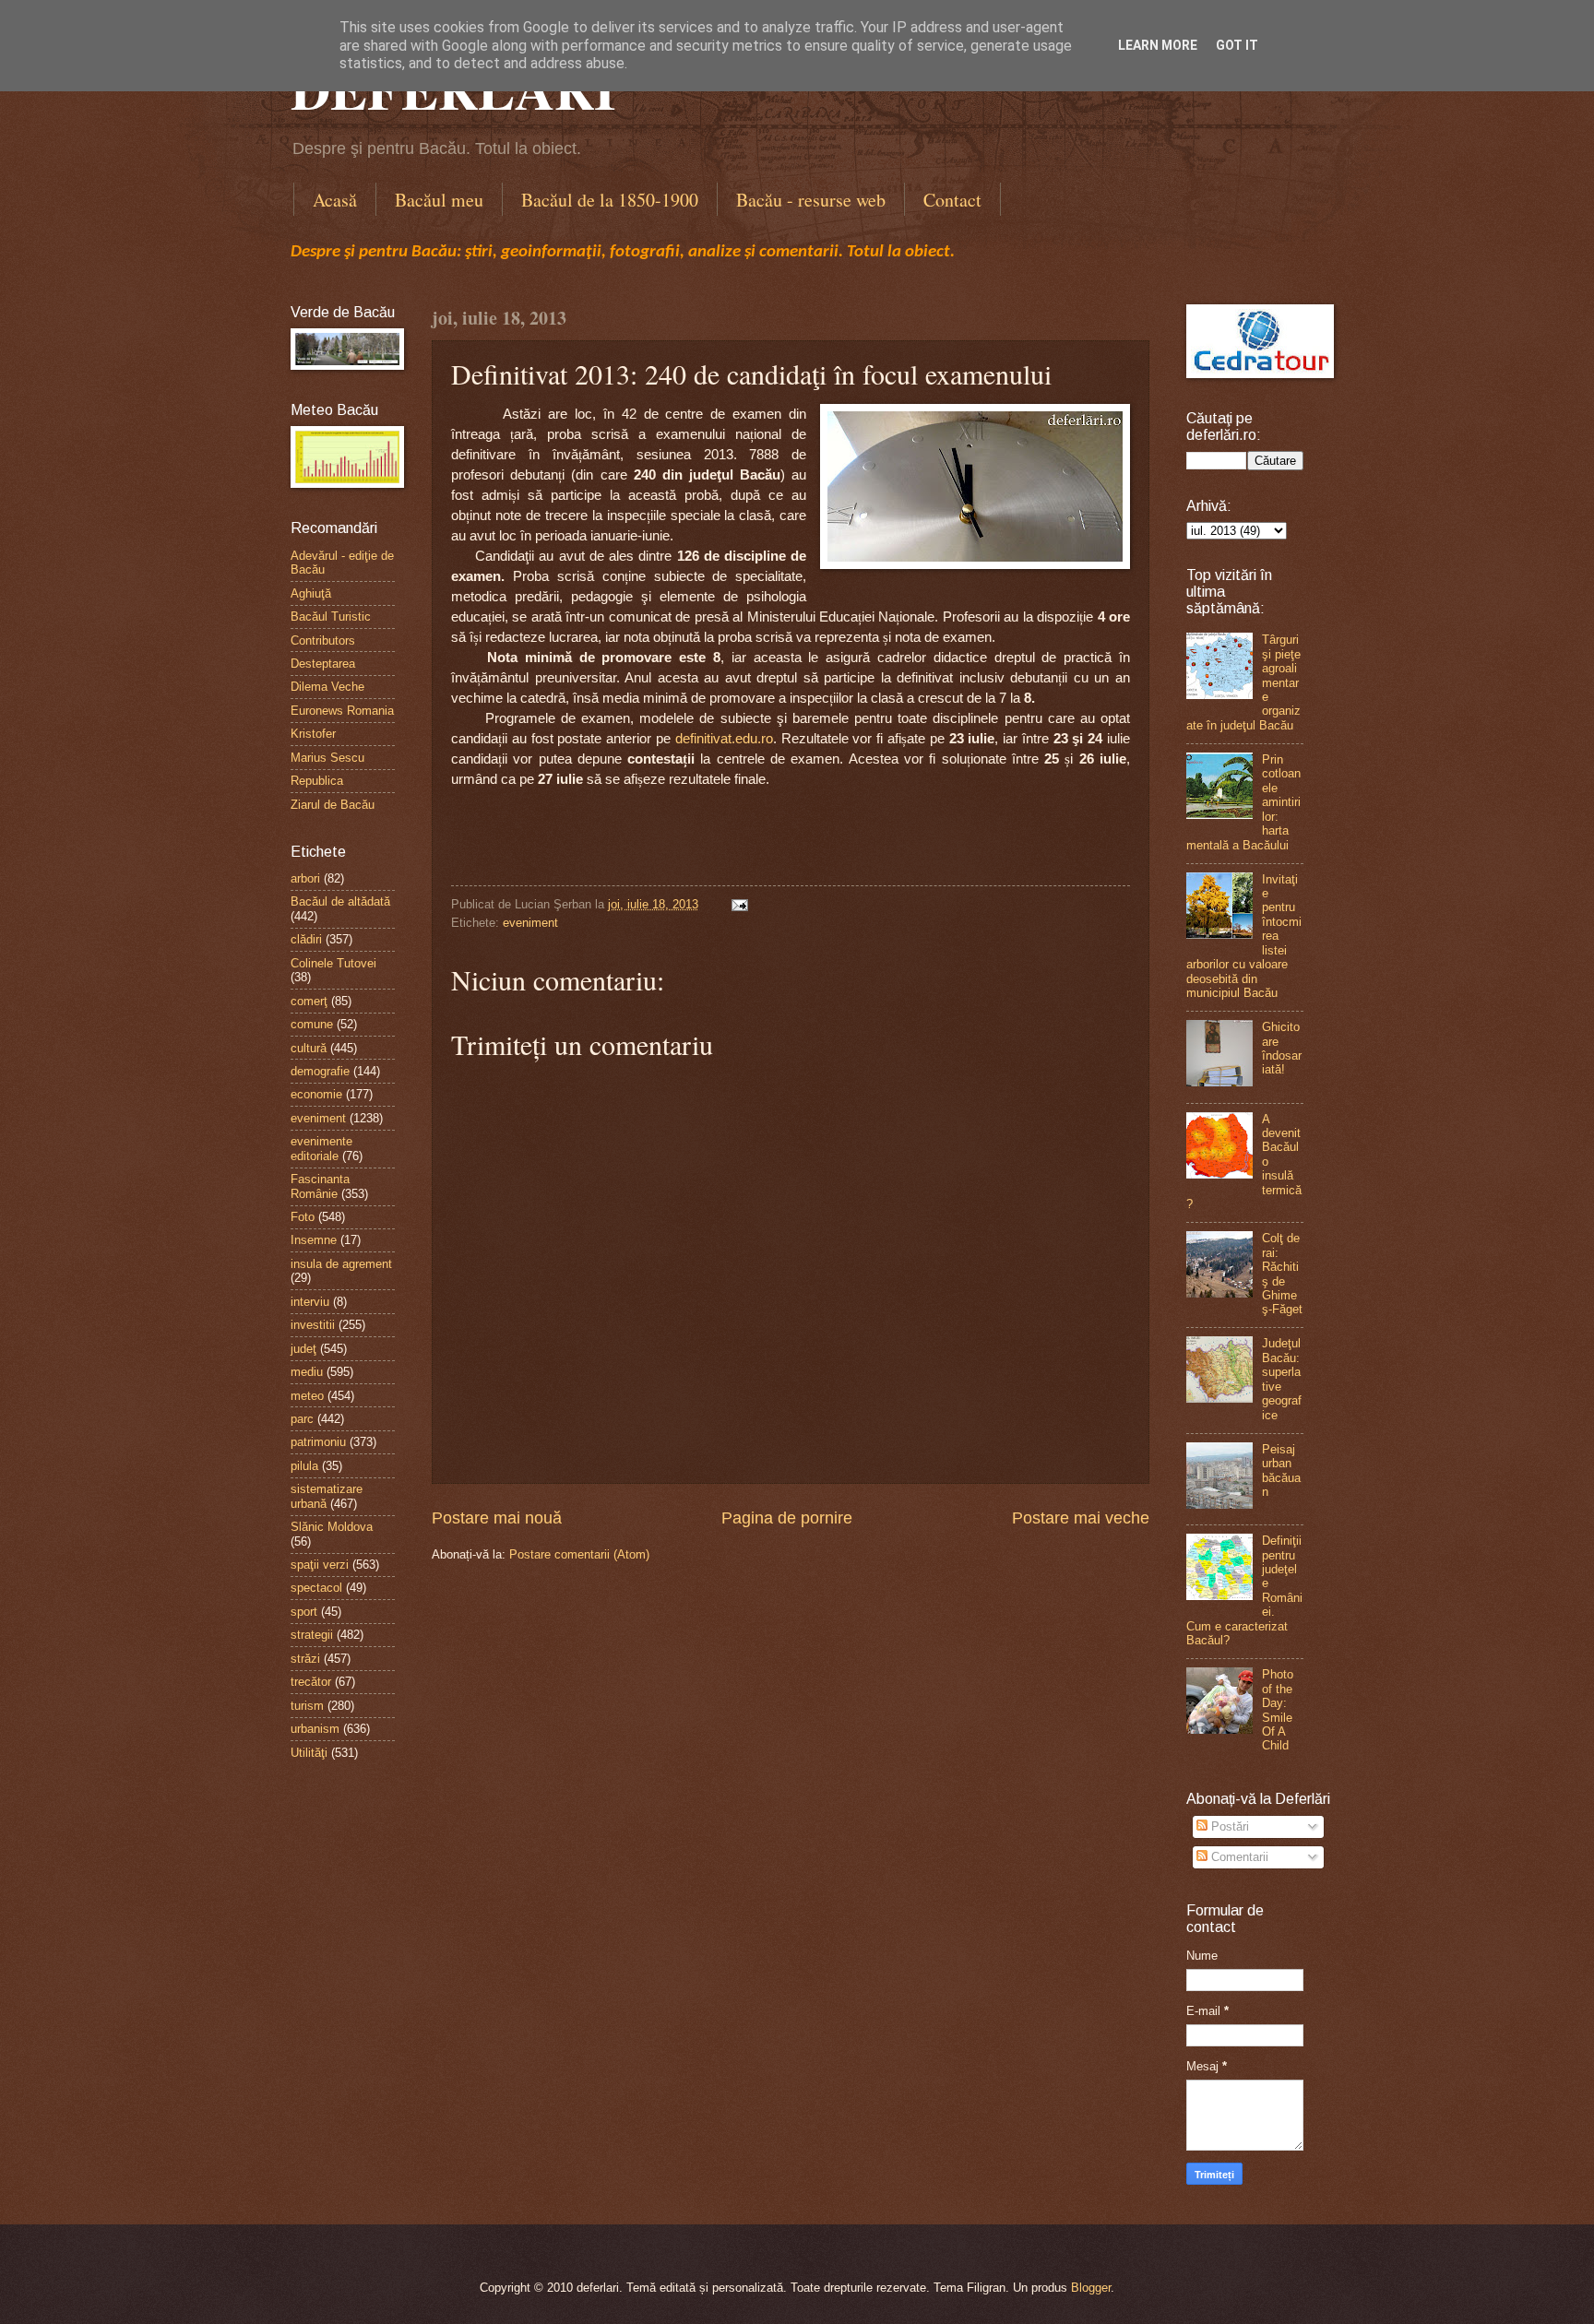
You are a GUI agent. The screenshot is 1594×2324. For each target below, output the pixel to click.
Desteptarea (323, 664)
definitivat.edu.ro (724, 739)
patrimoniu (318, 1442)
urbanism (315, 1729)
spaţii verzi (320, 1565)
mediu (307, 1372)
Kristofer (313, 734)
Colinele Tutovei (333, 963)
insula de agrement (341, 1264)
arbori (305, 878)
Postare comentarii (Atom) (579, 1554)
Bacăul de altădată (340, 901)
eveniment (530, 923)
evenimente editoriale (321, 1148)
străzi (305, 1659)
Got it (1237, 45)
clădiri (306, 939)
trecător (311, 1682)
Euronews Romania (342, 711)
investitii (313, 1325)
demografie (320, 1071)
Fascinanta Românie (320, 1186)
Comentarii (1238, 1857)
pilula (304, 1466)
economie (316, 1094)
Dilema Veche (327, 687)
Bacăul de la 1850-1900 (610, 200)
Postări (1228, 1826)
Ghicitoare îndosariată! (1282, 1048)
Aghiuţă (311, 593)
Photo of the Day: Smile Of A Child (1278, 1710)
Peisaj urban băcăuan (1281, 1470)
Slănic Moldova (332, 1527)
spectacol (316, 1588)
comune (312, 1024)
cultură (309, 1048)
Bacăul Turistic (331, 617)
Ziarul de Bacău (333, 805)
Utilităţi (309, 1753)
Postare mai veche (1081, 1518)
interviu (310, 1302)
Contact (952, 200)
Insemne (314, 1240)
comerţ (309, 1001)
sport (304, 1612)
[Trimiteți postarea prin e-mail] (737, 904)
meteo (307, 1396)
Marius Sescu (327, 758)
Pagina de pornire (787, 1518)
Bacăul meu (439, 200)
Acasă (335, 200)
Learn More (1158, 45)
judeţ (303, 1349)
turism (307, 1706)
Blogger (1091, 2288)
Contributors (323, 640)
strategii (312, 1635)
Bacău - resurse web (811, 200)
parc (302, 1419)
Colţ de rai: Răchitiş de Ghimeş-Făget (1282, 1274)
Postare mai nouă (497, 1518)
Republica (317, 781)
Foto (303, 1217)
